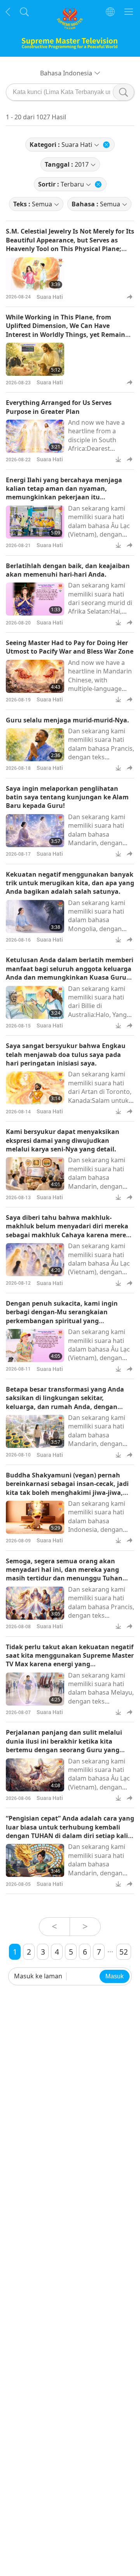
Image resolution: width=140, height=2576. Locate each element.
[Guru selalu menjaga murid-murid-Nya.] (35, 745)
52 (124, 1952)
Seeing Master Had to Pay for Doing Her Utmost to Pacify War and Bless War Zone (70, 647)
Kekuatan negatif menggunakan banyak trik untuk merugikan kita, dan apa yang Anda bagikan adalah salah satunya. (70, 883)
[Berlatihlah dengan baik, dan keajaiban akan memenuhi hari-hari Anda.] (35, 599)
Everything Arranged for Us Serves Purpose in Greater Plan (59, 407)
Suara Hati (50, 297)
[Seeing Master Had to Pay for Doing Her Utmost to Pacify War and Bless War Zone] (35, 676)
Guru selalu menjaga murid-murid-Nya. (67, 720)
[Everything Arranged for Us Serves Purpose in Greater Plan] (35, 436)
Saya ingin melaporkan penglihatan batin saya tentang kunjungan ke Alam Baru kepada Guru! (67, 797)
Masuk (115, 1976)
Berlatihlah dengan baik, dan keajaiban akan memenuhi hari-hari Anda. (68, 570)
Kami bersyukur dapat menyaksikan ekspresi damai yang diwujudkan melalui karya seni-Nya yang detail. (63, 1140)
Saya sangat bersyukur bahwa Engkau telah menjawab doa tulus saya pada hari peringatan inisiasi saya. (66, 1054)
